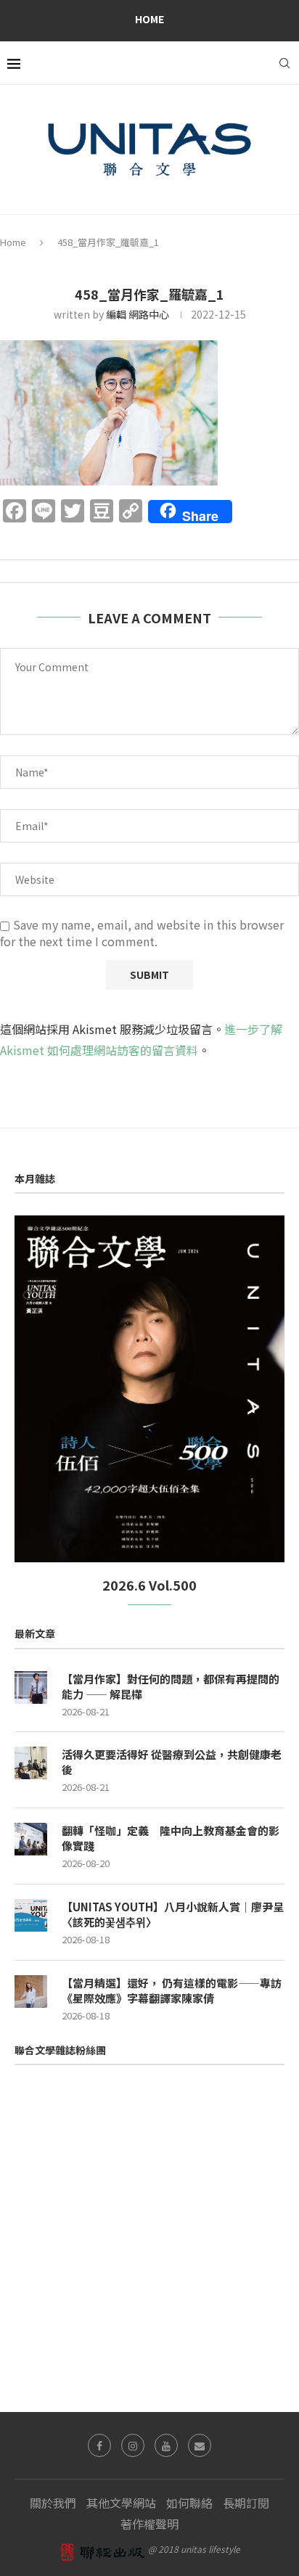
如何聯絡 (189, 2503)
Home (149, 19)
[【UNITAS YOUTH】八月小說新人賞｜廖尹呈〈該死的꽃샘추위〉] (31, 1915)
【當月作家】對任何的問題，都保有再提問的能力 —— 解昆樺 (171, 1686)
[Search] (284, 63)
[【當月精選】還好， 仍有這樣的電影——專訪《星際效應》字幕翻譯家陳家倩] (31, 1992)
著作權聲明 (149, 2524)
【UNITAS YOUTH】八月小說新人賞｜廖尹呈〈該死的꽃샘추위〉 (173, 1914)
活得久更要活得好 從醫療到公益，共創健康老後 (172, 1762)
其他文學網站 (121, 2503)
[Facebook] (99, 2445)
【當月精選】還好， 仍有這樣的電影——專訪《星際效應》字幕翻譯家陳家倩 (172, 1990)
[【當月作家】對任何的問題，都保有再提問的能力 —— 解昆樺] (31, 1687)
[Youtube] (166, 2445)
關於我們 (53, 2503)
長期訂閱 (246, 2503)
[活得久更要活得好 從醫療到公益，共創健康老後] (31, 1763)
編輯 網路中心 (138, 314)
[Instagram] (133, 2445)
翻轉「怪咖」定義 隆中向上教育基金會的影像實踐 (171, 1838)
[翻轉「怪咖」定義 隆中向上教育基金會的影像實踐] (31, 1839)
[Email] (200, 2445)
